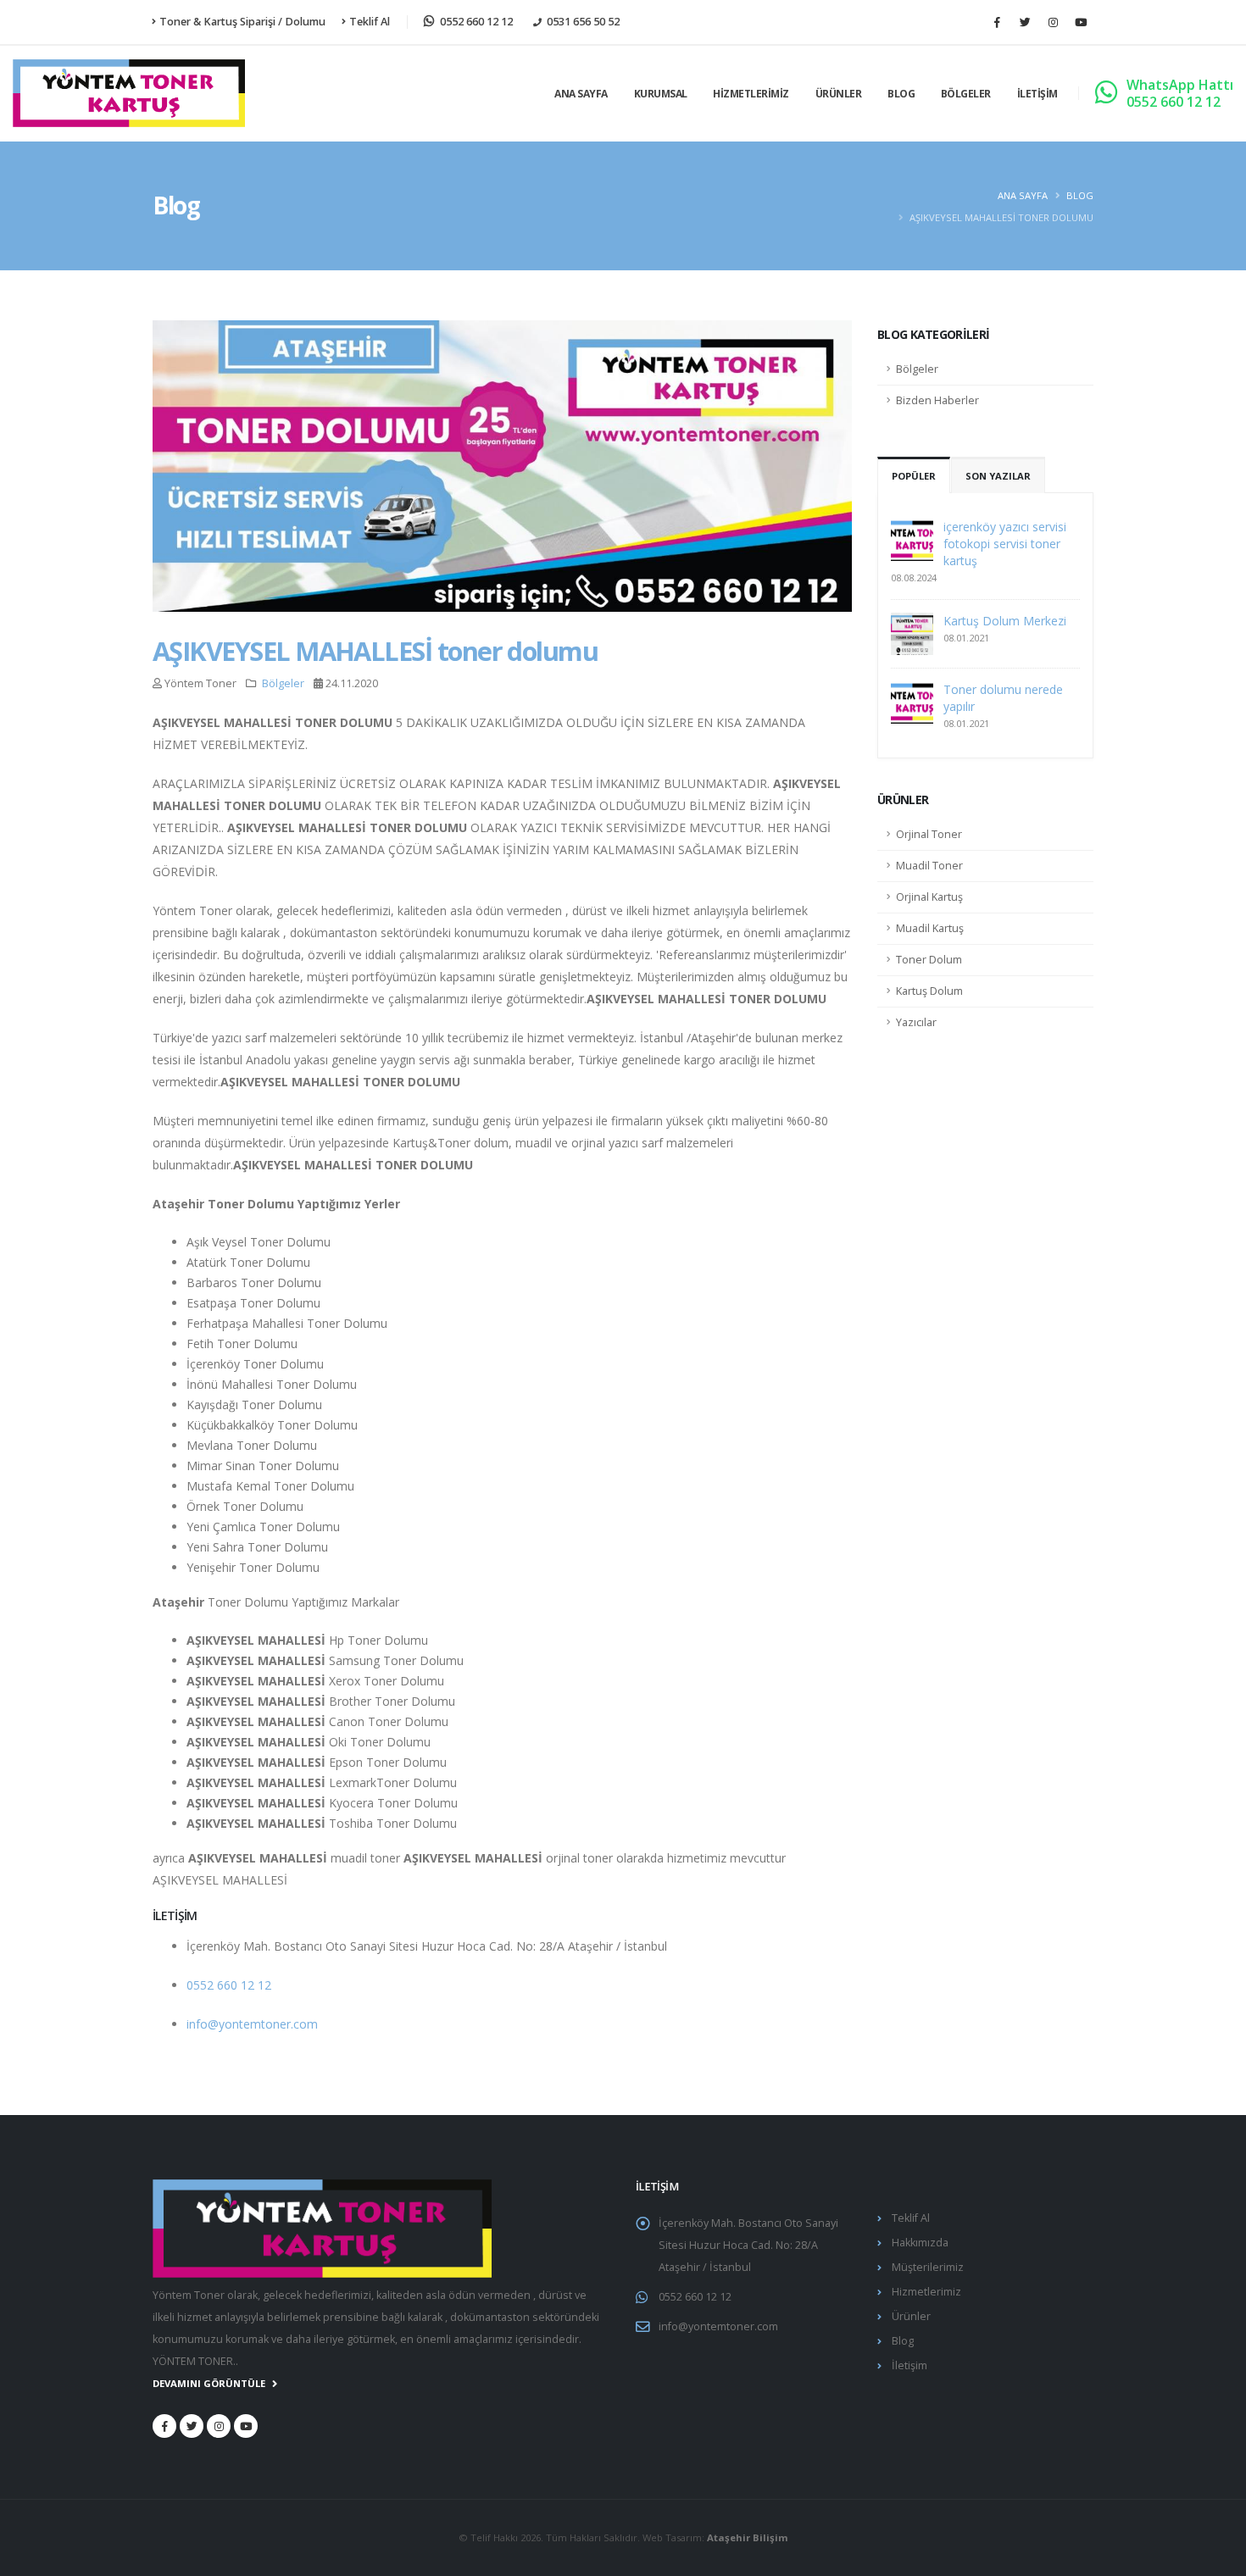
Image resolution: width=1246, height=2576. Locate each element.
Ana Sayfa (581, 94)
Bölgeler (966, 94)
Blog (901, 94)
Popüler (914, 476)
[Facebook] (997, 22)
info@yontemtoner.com (252, 2024)
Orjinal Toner (929, 834)
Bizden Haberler (937, 400)
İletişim (1037, 94)
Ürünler (839, 94)
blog (1080, 195)
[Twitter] (1025, 22)
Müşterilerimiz (928, 2267)
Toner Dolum (929, 960)
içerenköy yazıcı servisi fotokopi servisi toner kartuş (1005, 544)
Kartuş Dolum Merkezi (1005, 621)
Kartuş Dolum (929, 991)
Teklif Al (370, 22)
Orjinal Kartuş (929, 897)
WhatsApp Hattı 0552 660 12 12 (1180, 93)
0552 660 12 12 (229, 1985)
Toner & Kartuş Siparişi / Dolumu (242, 22)
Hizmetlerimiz (751, 94)
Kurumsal (661, 94)
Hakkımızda (920, 2243)
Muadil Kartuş (930, 928)
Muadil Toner (929, 866)
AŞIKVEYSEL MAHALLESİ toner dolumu (375, 651)
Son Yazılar (998, 476)
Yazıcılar (916, 1022)
